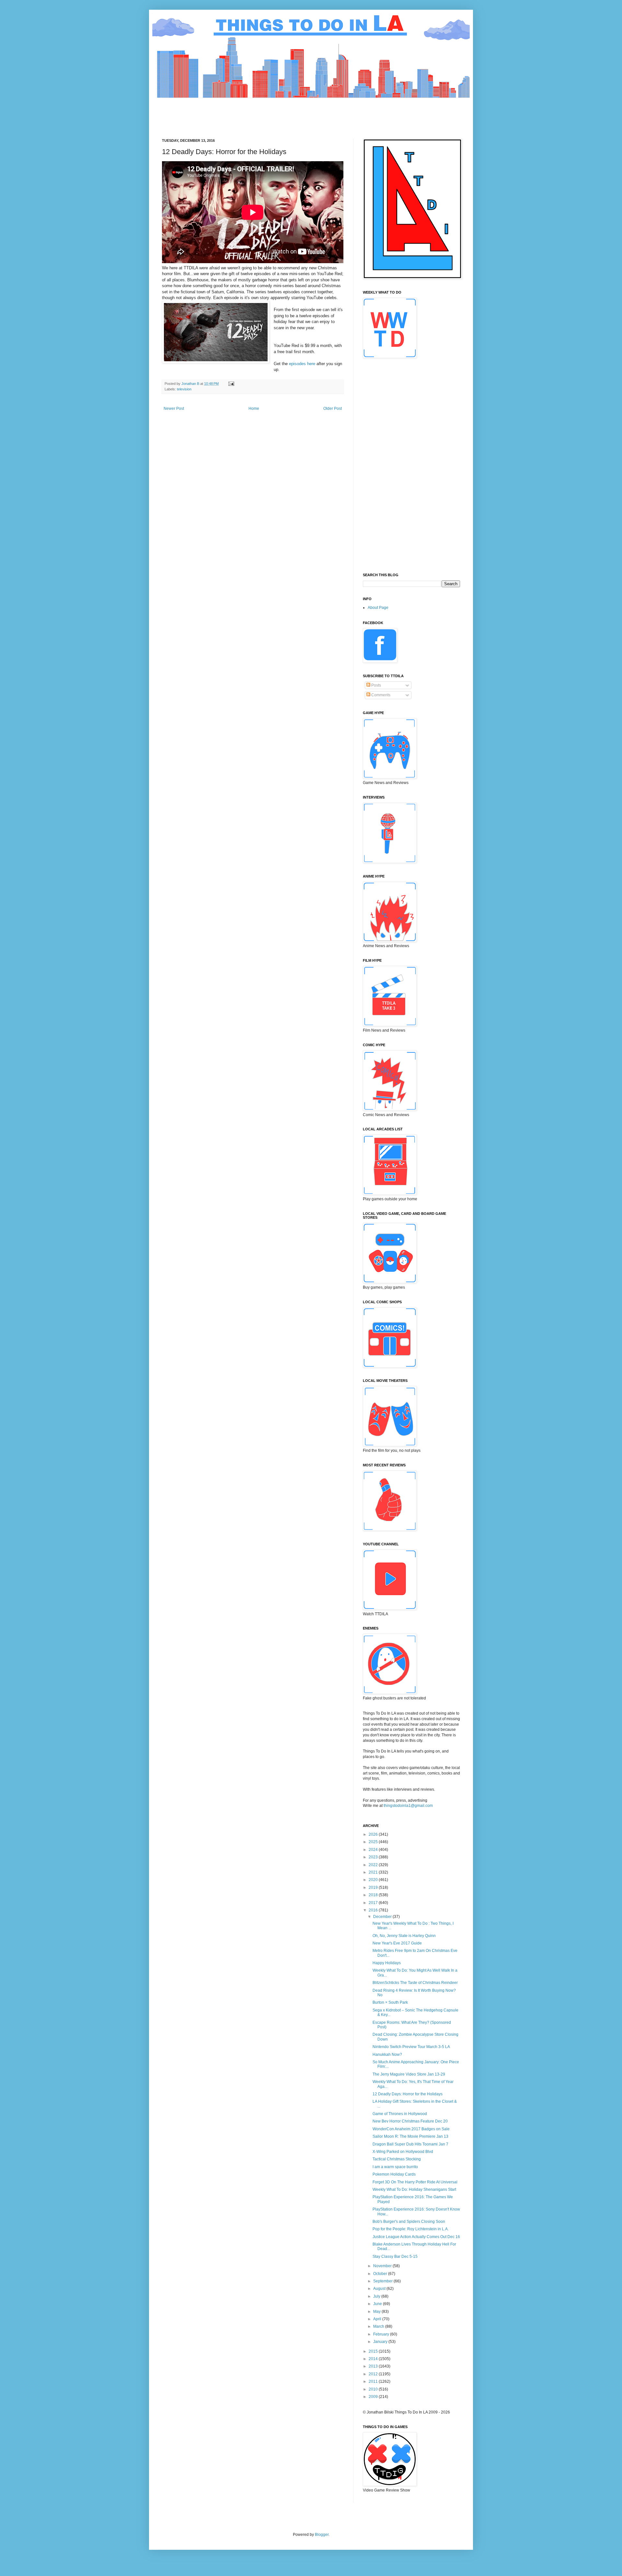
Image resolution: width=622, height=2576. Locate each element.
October (381, 2274)
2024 (374, 1850)
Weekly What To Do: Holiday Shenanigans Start (414, 2190)
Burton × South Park (390, 2002)
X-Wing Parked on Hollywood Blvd (403, 2152)
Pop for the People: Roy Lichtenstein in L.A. (411, 2229)
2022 (374, 1865)
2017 (374, 1903)
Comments (380, 695)
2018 (374, 1895)
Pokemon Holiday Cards (394, 2174)
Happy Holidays (387, 1963)
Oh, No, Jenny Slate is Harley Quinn (404, 1936)
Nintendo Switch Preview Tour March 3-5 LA (411, 2047)
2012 (374, 2374)
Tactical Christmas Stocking (397, 2159)
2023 (374, 1857)
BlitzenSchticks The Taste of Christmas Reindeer (415, 1983)
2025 (374, 1842)
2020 (374, 1880)
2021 (374, 1872)
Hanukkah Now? (387, 2055)
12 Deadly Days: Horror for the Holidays (408, 2094)
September (383, 2281)
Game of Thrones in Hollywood (400, 2114)
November (383, 2266)
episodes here (302, 364)
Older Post (333, 409)
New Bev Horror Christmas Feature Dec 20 (410, 2121)
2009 (374, 2397)
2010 (374, 2389)
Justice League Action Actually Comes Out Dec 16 (416, 2237)
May (377, 2312)
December (383, 1917)
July (377, 2296)
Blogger (322, 2535)
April (378, 2319)
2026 (374, 1834)
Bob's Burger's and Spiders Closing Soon (409, 2222)
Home (254, 409)
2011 (374, 2381)
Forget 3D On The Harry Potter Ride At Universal (415, 2182)
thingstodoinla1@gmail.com (408, 1806)
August (380, 2289)
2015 (374, 2351)
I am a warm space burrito (395, 2167)
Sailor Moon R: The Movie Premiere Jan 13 (410, 2136)
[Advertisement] (280, 113)
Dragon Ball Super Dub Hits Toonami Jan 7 (410, 2144)
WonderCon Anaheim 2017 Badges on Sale (411, 2129)
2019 (374, 1887)
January (381, 2342)
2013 (374, 2366)
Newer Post (174, 409)
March (379, 2326)
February (382, 2334)
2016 (374, 1910)
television (184, 389)
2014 (374, 2359)
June (378, 2304)
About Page (378, 608)
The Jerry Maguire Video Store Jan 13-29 (409, 2074)
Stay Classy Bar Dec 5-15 (395, 2257)
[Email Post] (231, 384)
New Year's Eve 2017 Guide (397, 1943)
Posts (376, 685)
